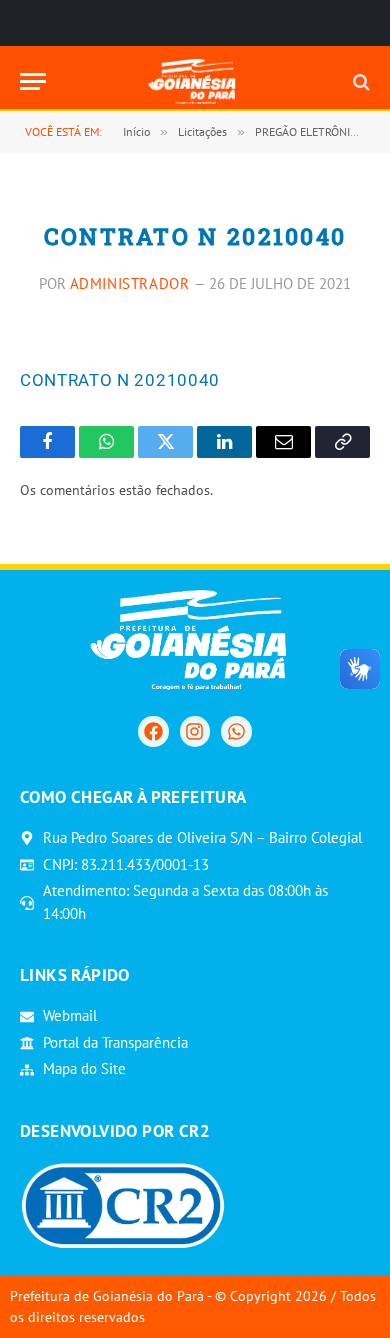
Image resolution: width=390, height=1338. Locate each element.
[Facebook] (153, 731)
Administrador (130, 283)
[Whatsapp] (236, 731)
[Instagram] (195, 731)
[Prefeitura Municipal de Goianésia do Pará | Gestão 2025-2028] (195, 81)
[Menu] (33, 81)
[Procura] (359, 81)
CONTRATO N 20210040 (120, 380)
